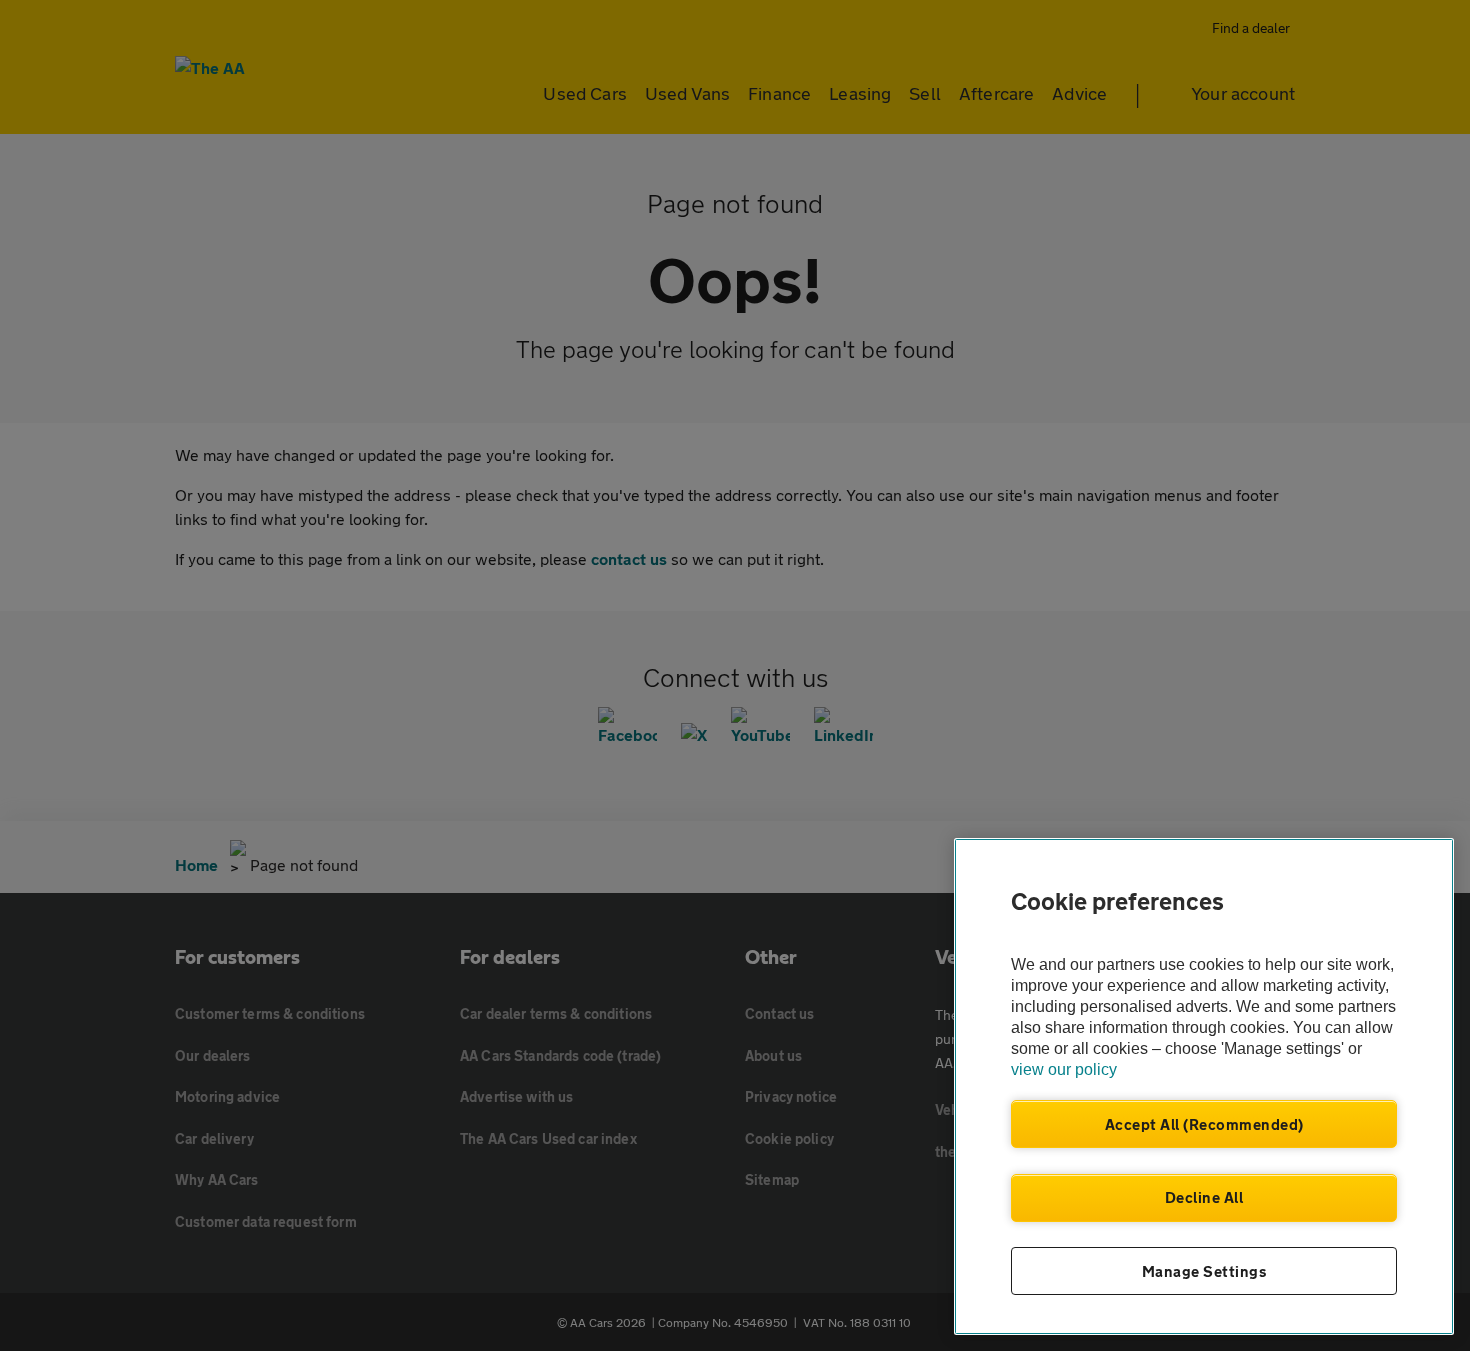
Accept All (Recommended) (1204, 1124)
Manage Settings (1204, 1271)
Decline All (1204, 1197)
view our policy (1064, 1069)
